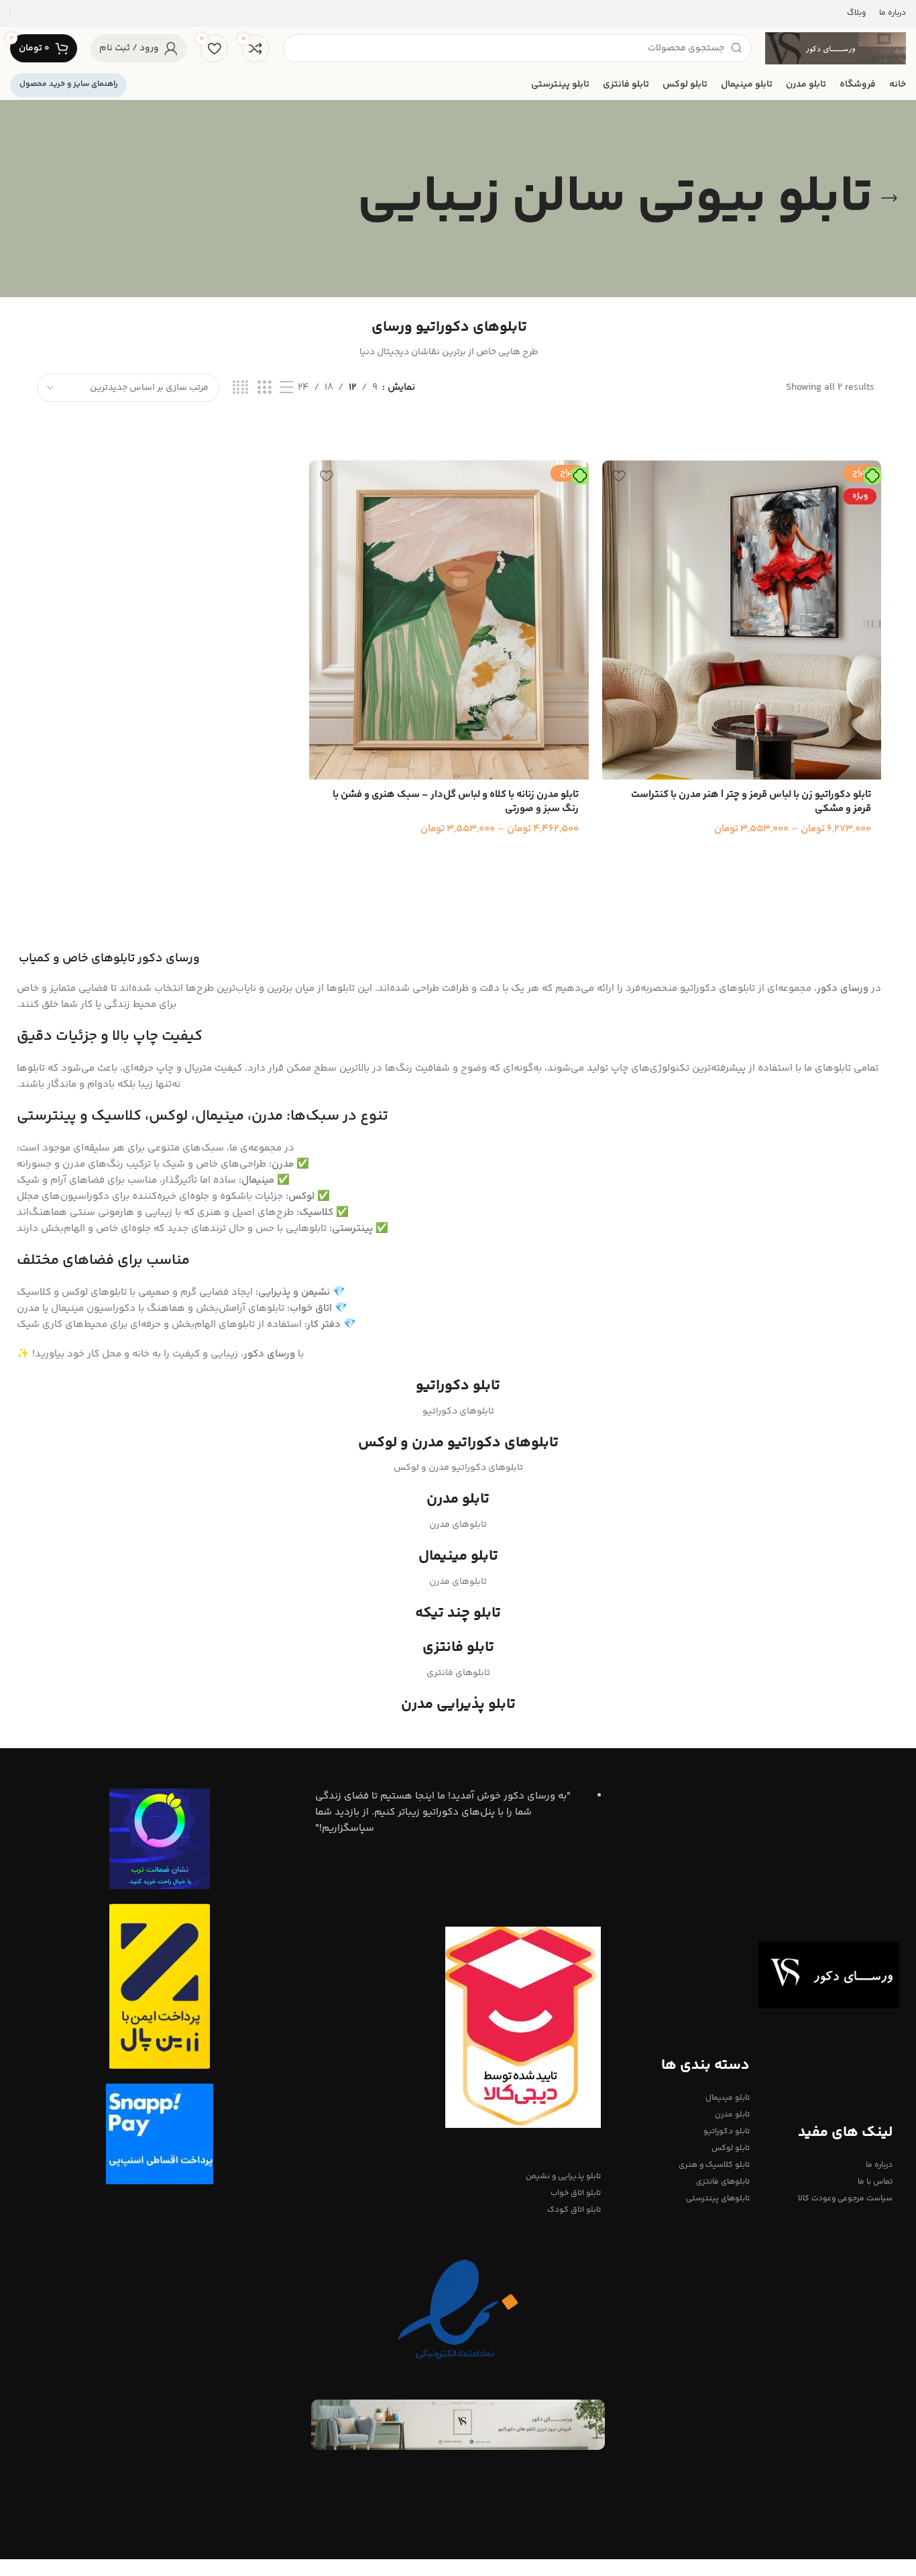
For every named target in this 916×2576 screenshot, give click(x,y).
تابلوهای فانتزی (723, 2182)
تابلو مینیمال (728, 2098)
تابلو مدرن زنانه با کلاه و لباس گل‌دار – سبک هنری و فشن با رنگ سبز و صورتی (456, 802)
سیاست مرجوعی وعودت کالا (845, 2199)
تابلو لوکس (731, 2148)
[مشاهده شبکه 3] (264, 388)
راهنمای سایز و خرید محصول (68, 84)
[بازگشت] (889, 199)
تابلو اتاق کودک (574, 2210)
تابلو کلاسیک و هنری (714, 2165)
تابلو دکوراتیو (727, 2132)
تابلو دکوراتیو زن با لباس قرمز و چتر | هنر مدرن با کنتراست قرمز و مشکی (751, 802)
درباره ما (879, 2165)
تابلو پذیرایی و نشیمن (563, 2177)
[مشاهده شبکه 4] (240, 388)
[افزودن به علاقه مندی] (619, 475)
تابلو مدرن (732, 2115)
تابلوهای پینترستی (718, 2199)
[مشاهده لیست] (286, 388)
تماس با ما (875, 2182)
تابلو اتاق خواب (575, 2193)
